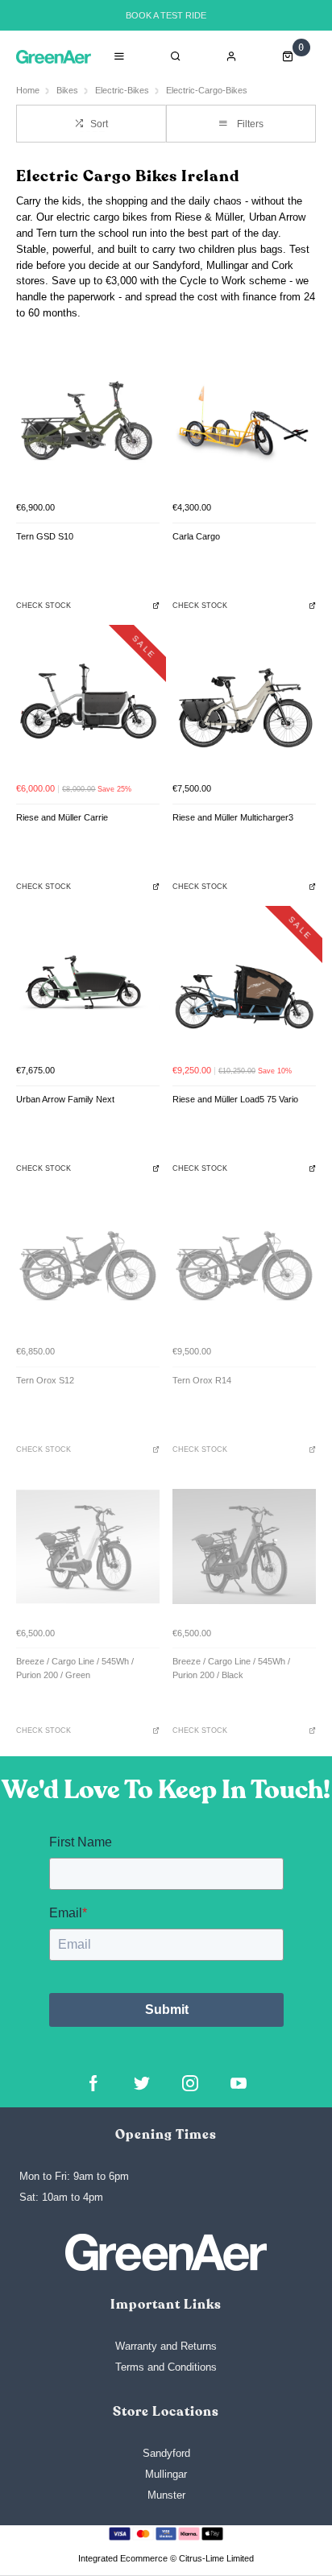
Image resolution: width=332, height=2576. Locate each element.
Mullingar (166, 2474)
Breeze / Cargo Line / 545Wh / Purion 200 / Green (75, 1668)
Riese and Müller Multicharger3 (233, 817)
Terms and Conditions (166, 2367)
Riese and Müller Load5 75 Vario (235, 1099)
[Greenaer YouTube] (239, 2083)
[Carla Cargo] (244, 421)
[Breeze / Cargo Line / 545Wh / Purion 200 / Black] (244, 1547)
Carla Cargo (196, 536)
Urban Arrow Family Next (65, 1099)
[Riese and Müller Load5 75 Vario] (244, 984)
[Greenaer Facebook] (93, 2083)
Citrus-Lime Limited (216, 2558)
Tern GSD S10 (45, 536)
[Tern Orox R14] (244, 1265)
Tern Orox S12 (45, 1380)
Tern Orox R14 (202, 1380)
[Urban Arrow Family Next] (88, 984)
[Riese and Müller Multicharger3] (244, 703)
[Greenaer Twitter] (142, 2083)
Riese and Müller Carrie (62, 817)
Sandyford (166, 2453)
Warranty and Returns (166, 2346)
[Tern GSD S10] (88, 421)
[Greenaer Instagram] (190, 2083)
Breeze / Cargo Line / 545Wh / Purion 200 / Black (231, 1668)
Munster (166, 2495)
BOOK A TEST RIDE (166, 15)
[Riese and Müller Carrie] (88, 703)
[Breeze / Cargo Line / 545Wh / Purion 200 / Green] (88, 1547)
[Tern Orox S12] (88, 1265)
